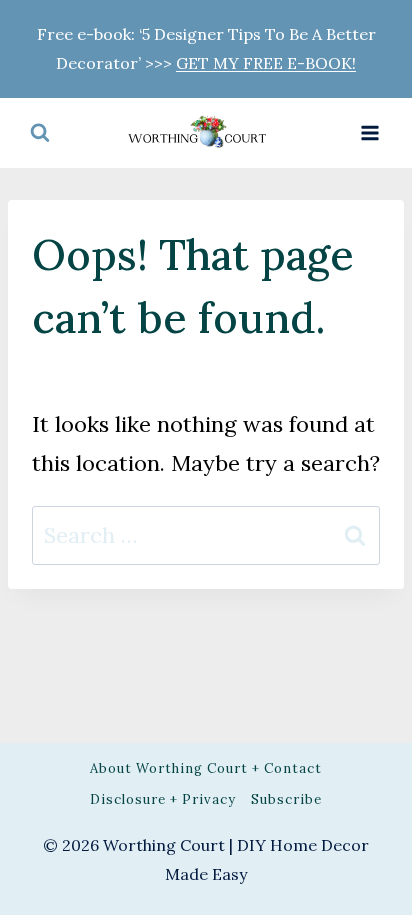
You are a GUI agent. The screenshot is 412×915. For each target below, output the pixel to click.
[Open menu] (369, 132)
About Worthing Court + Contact (206, 768)
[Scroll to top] (358, 473)
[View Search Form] (40, 133)
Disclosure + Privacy (163, 799)
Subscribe (286, 799)
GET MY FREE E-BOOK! (266, 63)
